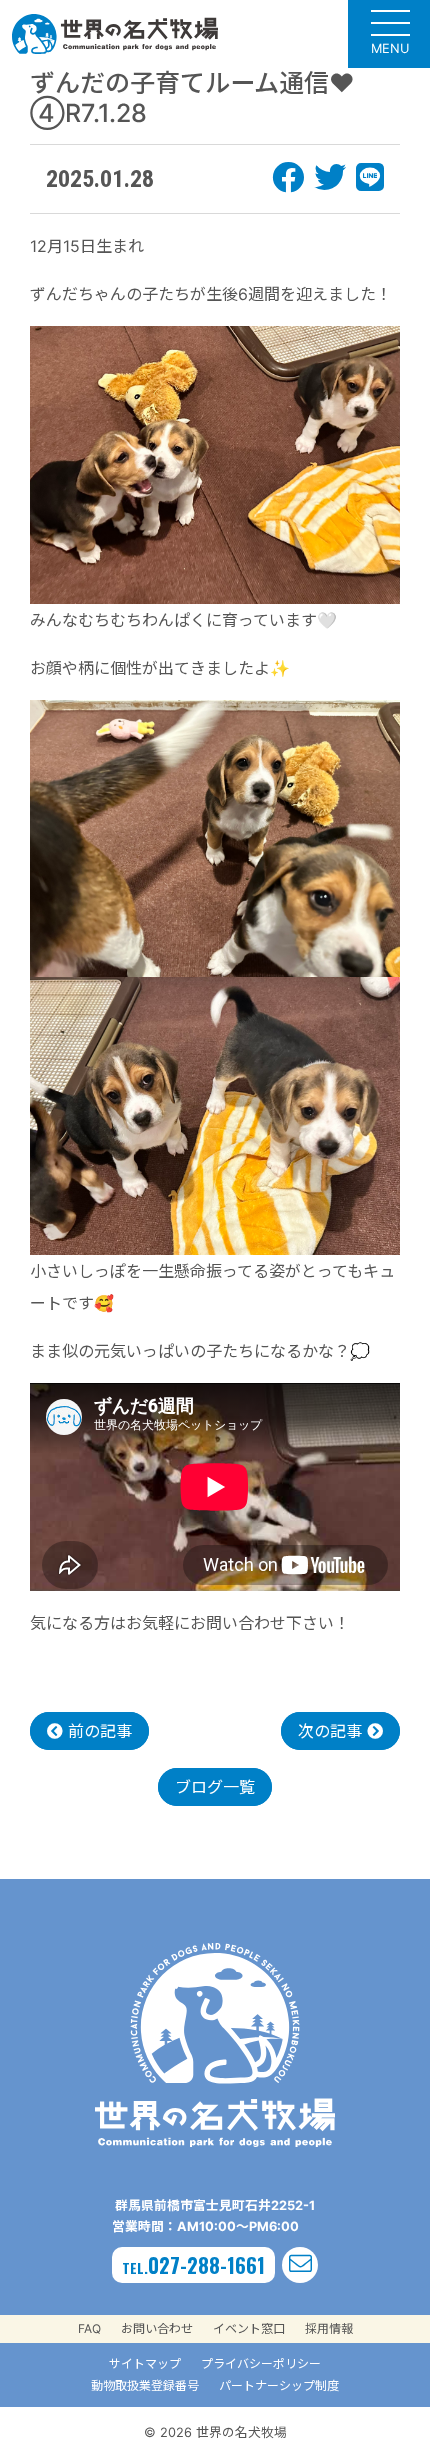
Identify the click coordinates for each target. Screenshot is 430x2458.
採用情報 (329, 2328)
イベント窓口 (249, 2328)
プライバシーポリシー (261, 2363)
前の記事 (97, 1731)
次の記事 (332, 1731)
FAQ (89, 2328)
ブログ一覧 (215, 1787)
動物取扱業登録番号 (145, 2385)
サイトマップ (145, 2363)
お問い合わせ (157, 2328)
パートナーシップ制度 (279, 2385)
